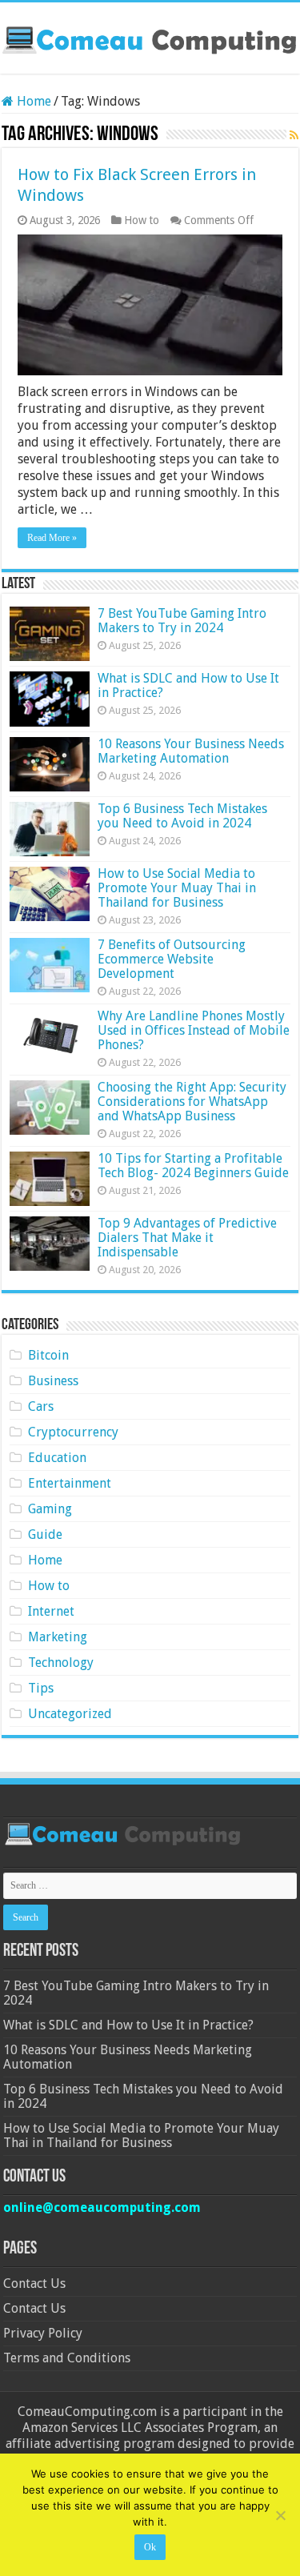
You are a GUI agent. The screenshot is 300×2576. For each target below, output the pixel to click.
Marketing (58, 1637)
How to (142, 220)
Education (57, 1458)
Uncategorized (70, 1714)
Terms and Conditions (67, 2358)
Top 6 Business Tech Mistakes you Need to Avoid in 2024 (182, 816)
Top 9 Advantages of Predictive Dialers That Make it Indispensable (187, 1238)
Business (53, 1381)
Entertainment (70, 1483)
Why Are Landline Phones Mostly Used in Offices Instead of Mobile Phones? (194, 1030)
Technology (61, 1663)
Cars (41, 1406)
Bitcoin (48, 1355)
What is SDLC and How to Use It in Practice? (188, 685)
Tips (41, 1688)
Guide (45, 1534)
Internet (51, 1611)
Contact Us (34, 2284)
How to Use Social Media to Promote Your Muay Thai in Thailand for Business (177, 888)
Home (32, 101)
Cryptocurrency (73, 1432)
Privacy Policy (43, 2333)
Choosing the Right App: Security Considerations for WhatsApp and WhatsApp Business (192, 1102)
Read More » (52, 538)
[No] (280, 2515)
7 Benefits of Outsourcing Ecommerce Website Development (172, 959)
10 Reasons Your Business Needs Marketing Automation (191, 751)
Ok (150, 2547)
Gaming (50, 1509)
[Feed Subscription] (294, 135)
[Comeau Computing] (150, 38)
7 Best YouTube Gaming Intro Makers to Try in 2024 (182, 621)
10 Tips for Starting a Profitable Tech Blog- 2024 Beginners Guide (193, 1166)
